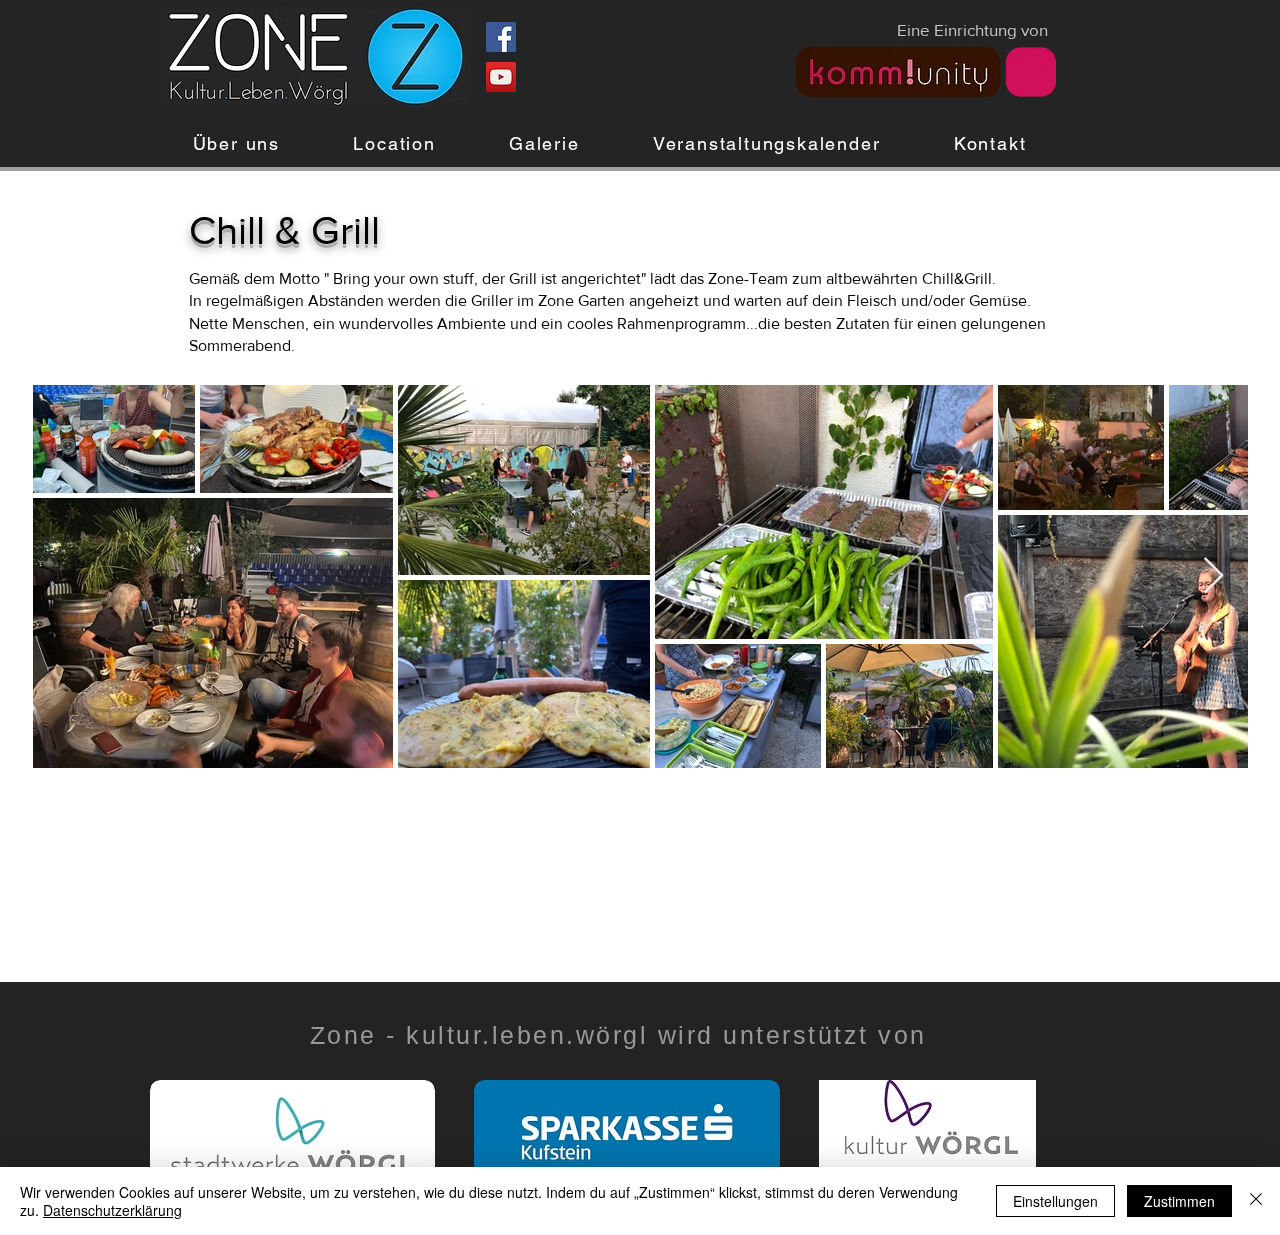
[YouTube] (501, 77)
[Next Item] (1213, 576)
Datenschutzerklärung (112, 1210)
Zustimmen (1179, 1201)
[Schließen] (1256, 1201)
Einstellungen (1055, 1201)
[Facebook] (501, 37)
